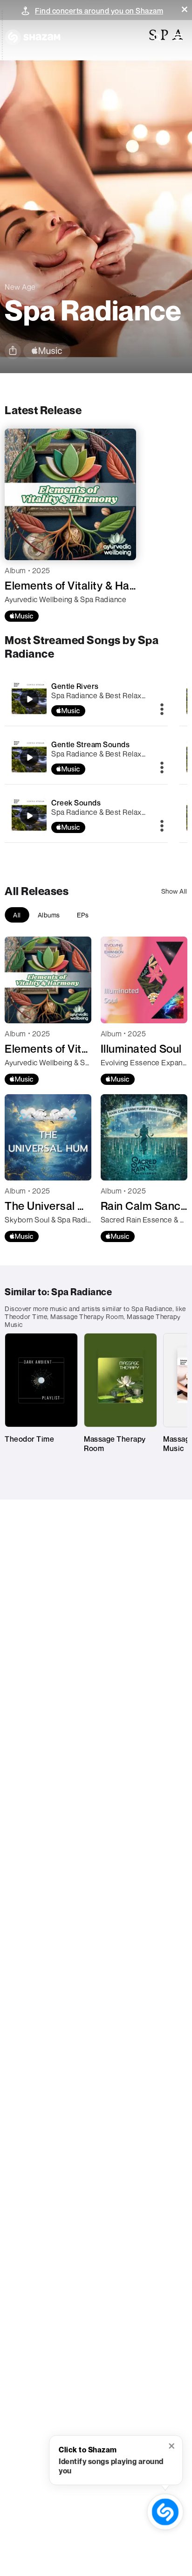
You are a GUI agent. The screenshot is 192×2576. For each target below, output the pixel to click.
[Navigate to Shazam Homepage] (33, 37)
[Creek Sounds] (86, 816)
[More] (162, 710)
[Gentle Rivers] (86, 699)
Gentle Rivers (75, 686)
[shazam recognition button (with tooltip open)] (165, 2512)
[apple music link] (47, 351)
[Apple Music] (22, 616)
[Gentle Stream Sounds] (86, 757)
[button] (185, 9)
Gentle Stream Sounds (90, 744)
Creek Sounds (76, 803)
